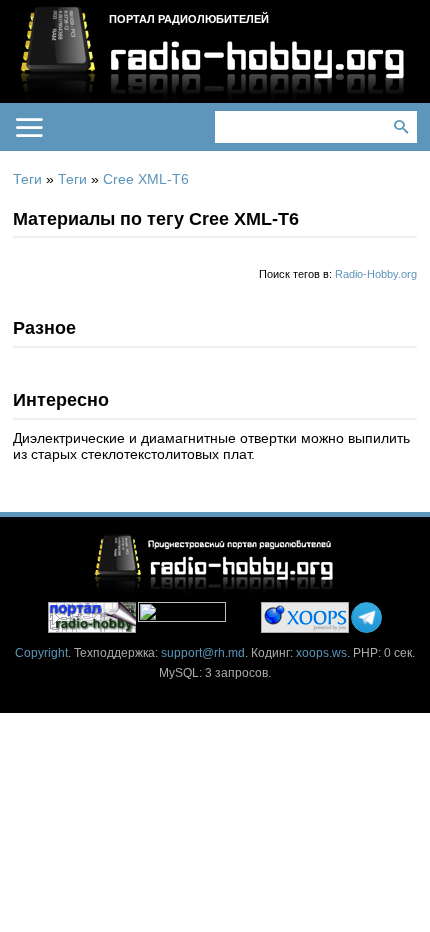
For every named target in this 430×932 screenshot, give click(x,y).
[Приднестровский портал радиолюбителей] (92, 617)
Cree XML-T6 (146, 179)
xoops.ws (321, 653)
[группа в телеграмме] (366, 617)
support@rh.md (203, 653)
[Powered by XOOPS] (305, 617)
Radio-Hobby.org (376, 274)
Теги (27, 179)
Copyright (41, 653)
